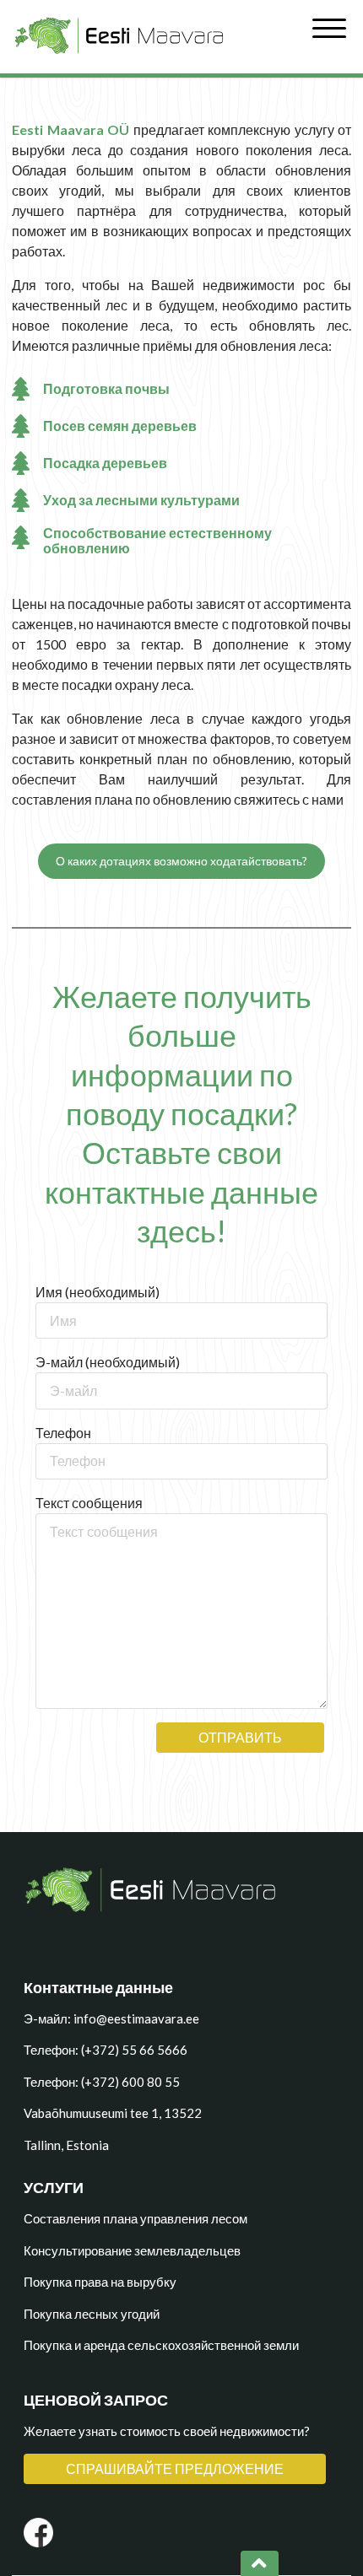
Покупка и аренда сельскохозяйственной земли (161, 2345)
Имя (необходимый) (98, 1292)
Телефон (63, 1433)
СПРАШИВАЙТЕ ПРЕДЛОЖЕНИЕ (175, 2468)
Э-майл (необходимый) (108, 1362)
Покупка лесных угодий (92, 2314)
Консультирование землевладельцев (132, 2250)
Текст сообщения (89, 1503)
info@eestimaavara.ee (136, 2018)
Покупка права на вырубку (100, 2282)
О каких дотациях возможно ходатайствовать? (181, 861)
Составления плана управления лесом (135, 2218)
